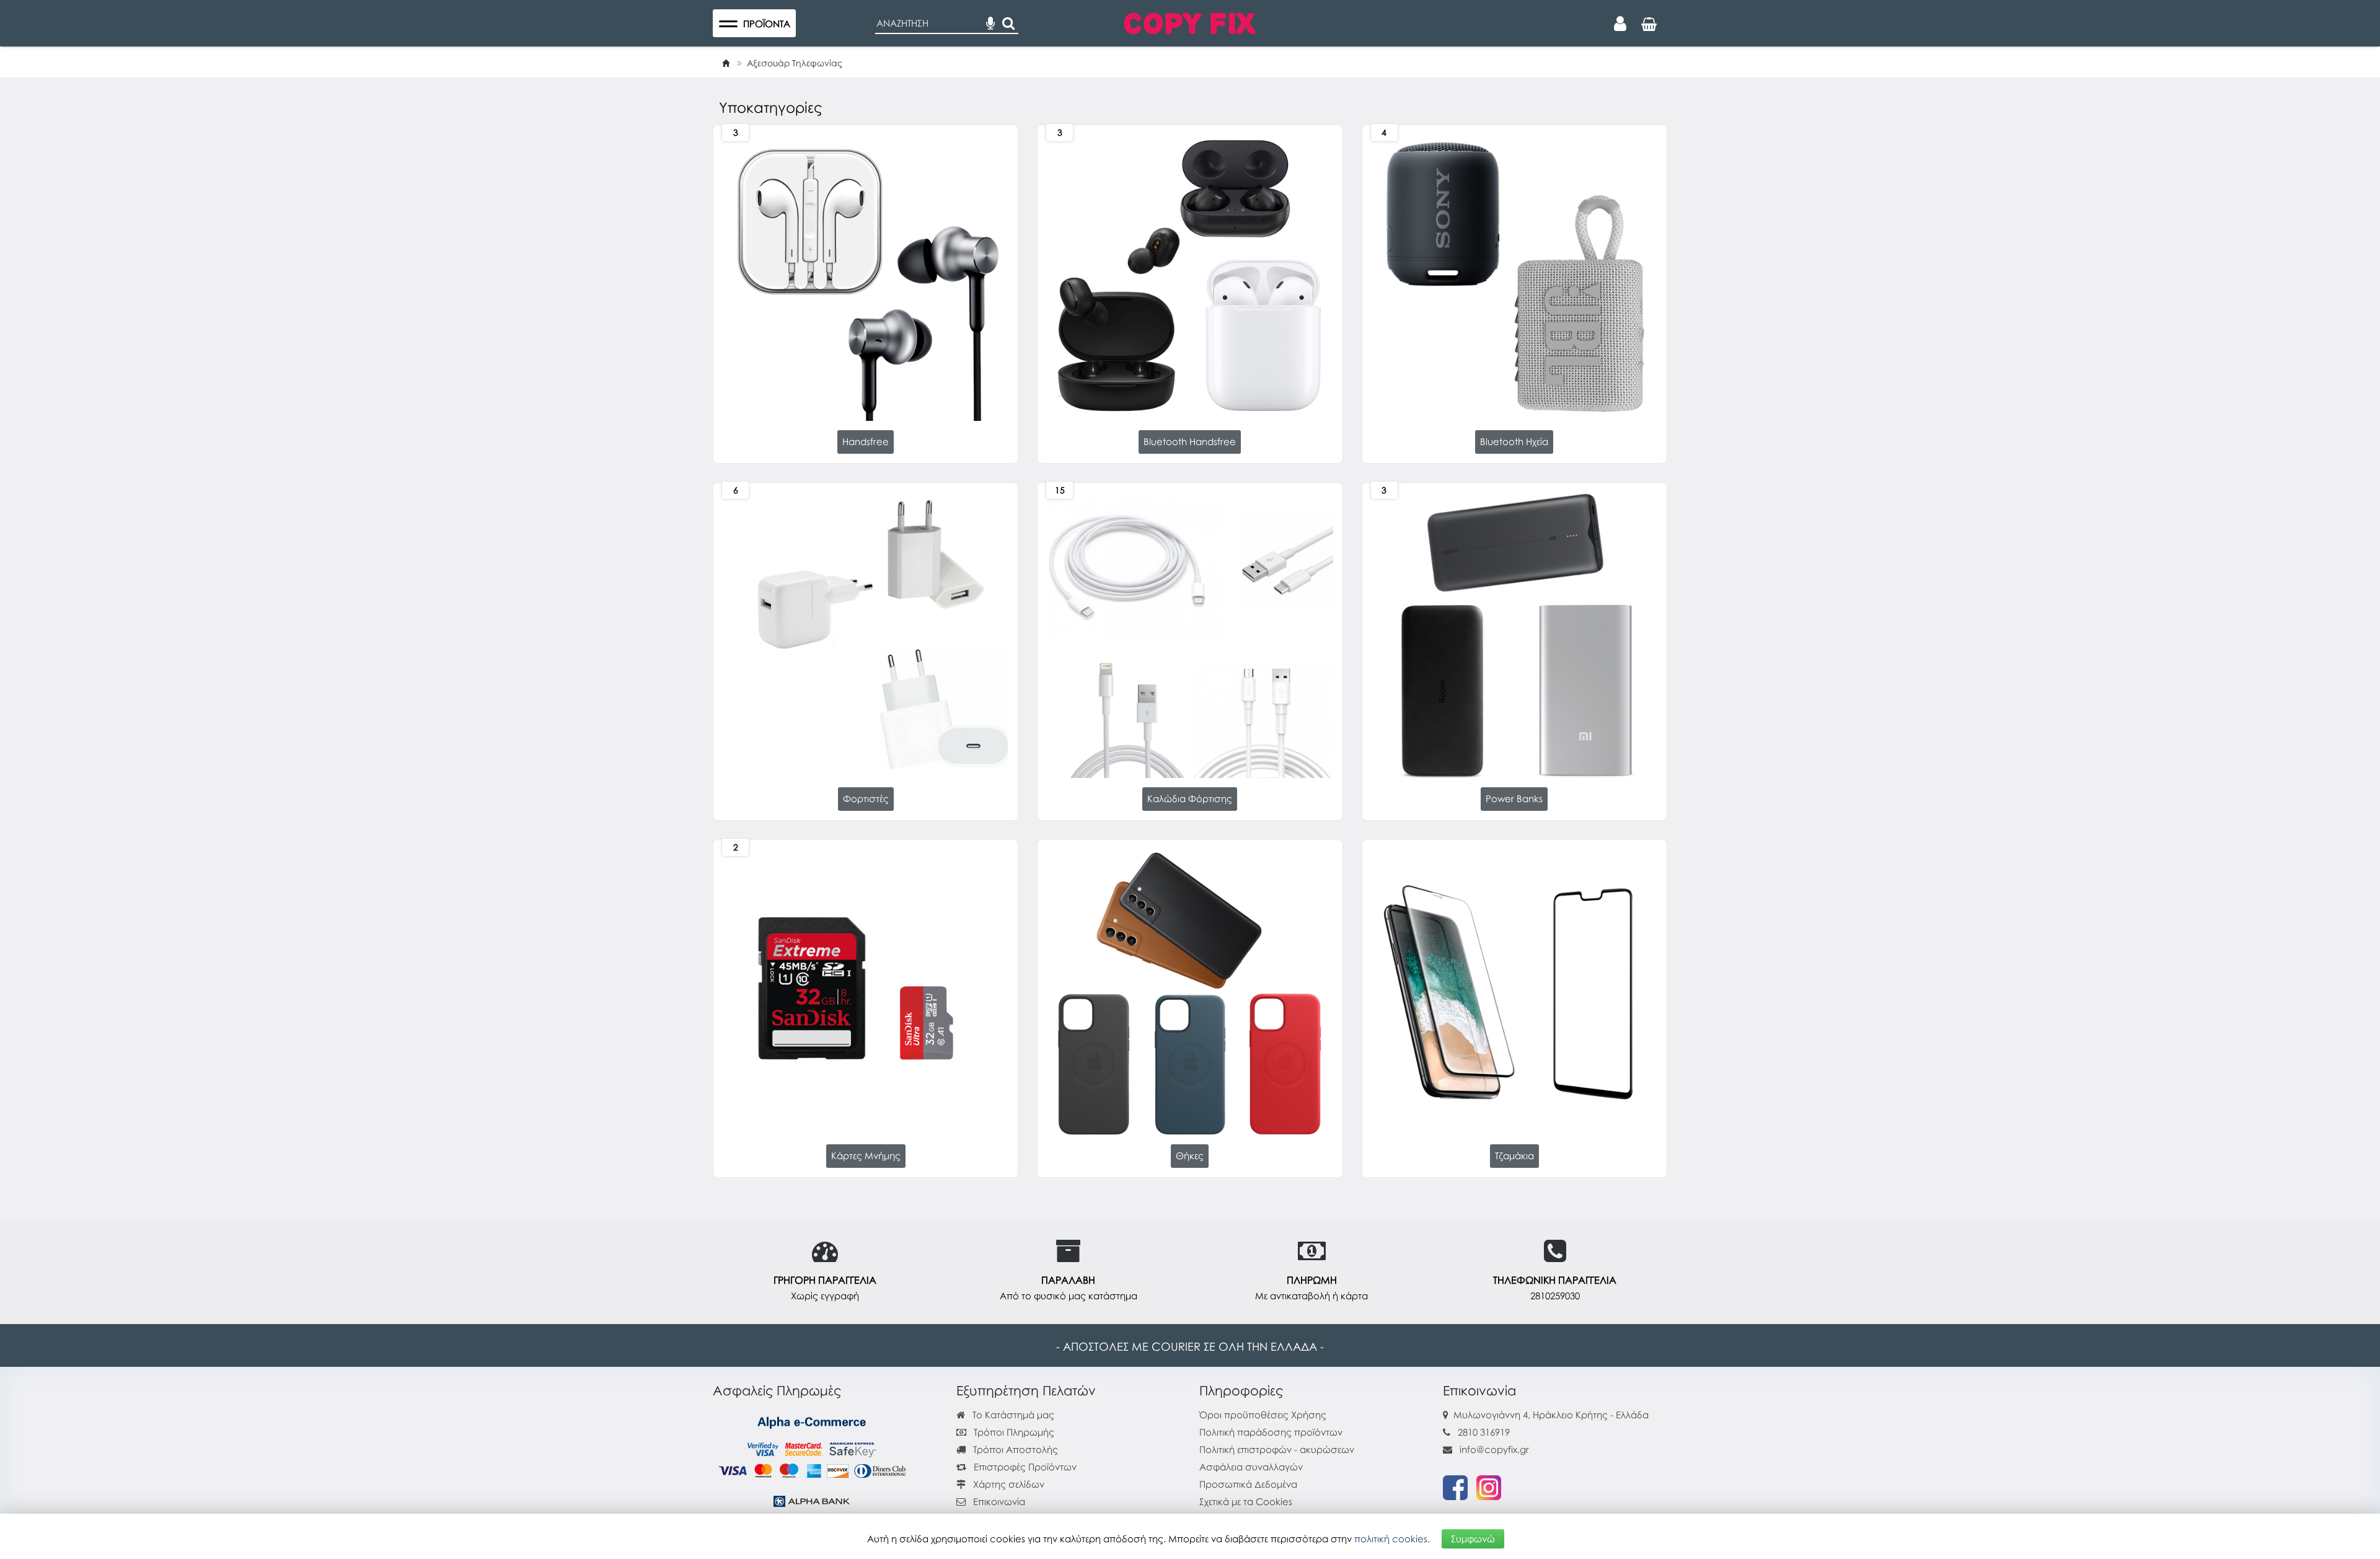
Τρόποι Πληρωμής (1013, 1432)
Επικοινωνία (999, 1501)
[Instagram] (1489, 1486)
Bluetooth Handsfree (1190, 441)
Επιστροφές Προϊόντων (1024, 1467)
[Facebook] (1455, 1486)
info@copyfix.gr (1493, 1449)
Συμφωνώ (1473, 1539)
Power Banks (1514, 798)
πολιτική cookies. (1392, 1539)
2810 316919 (1484, 1432)
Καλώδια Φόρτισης (1190, 798)
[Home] (726, 63)
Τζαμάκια (1514, 1155)
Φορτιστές (866, 798)
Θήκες (1190, 1155)
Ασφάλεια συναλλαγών (1251, 1467)
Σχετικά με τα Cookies (1246, 1501)
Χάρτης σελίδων (1007, 1484)
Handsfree (866, 441)
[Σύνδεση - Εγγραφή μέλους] (1620, 24)
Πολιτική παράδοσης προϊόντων (1271, 1432)
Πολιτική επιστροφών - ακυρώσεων (1277, 1449)
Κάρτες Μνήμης (866, 1155)
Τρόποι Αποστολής (1014, 1449)
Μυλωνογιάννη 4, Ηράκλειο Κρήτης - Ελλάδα (1551, 1415)
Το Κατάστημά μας (1012, 1415)
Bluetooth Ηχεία (1514, 441)
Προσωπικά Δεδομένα (1248, 1484)
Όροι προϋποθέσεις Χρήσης (1263, 1415)
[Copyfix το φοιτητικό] (1190, 22)
